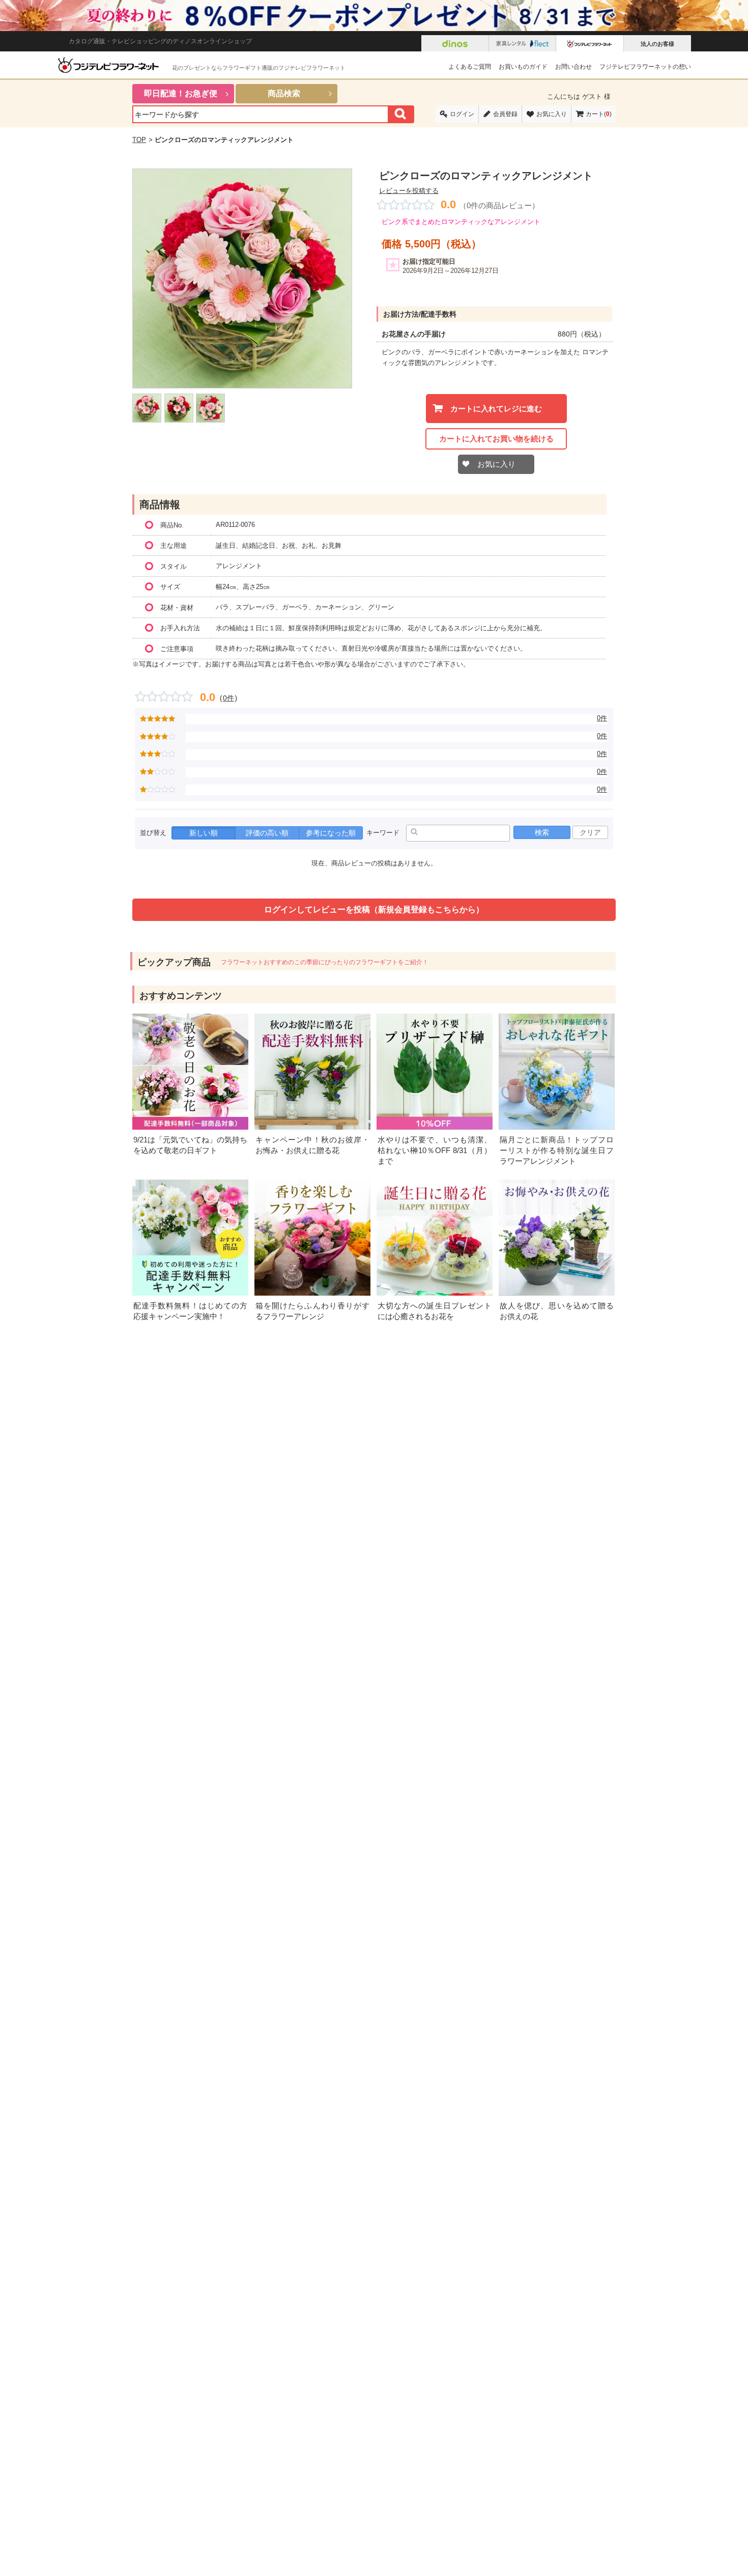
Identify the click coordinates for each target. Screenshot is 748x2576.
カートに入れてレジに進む (496, 409)
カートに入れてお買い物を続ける (496, 439)
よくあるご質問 (470, 67)
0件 (228, 698)
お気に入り (552, 114)
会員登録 (505, 114)
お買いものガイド (523, 67)
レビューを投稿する (409, 191)
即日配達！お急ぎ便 (181, 93)
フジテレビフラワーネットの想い (645, 67)
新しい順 (204, 833)
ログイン (462, 114)
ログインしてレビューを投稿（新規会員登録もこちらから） (374, 909)
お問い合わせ (573, 67)
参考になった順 (331, 833)
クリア (590, 832)
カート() (599, 114)
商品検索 (284, 93)
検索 (542, 832)
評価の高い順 (267, 833)
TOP (139, 140)
